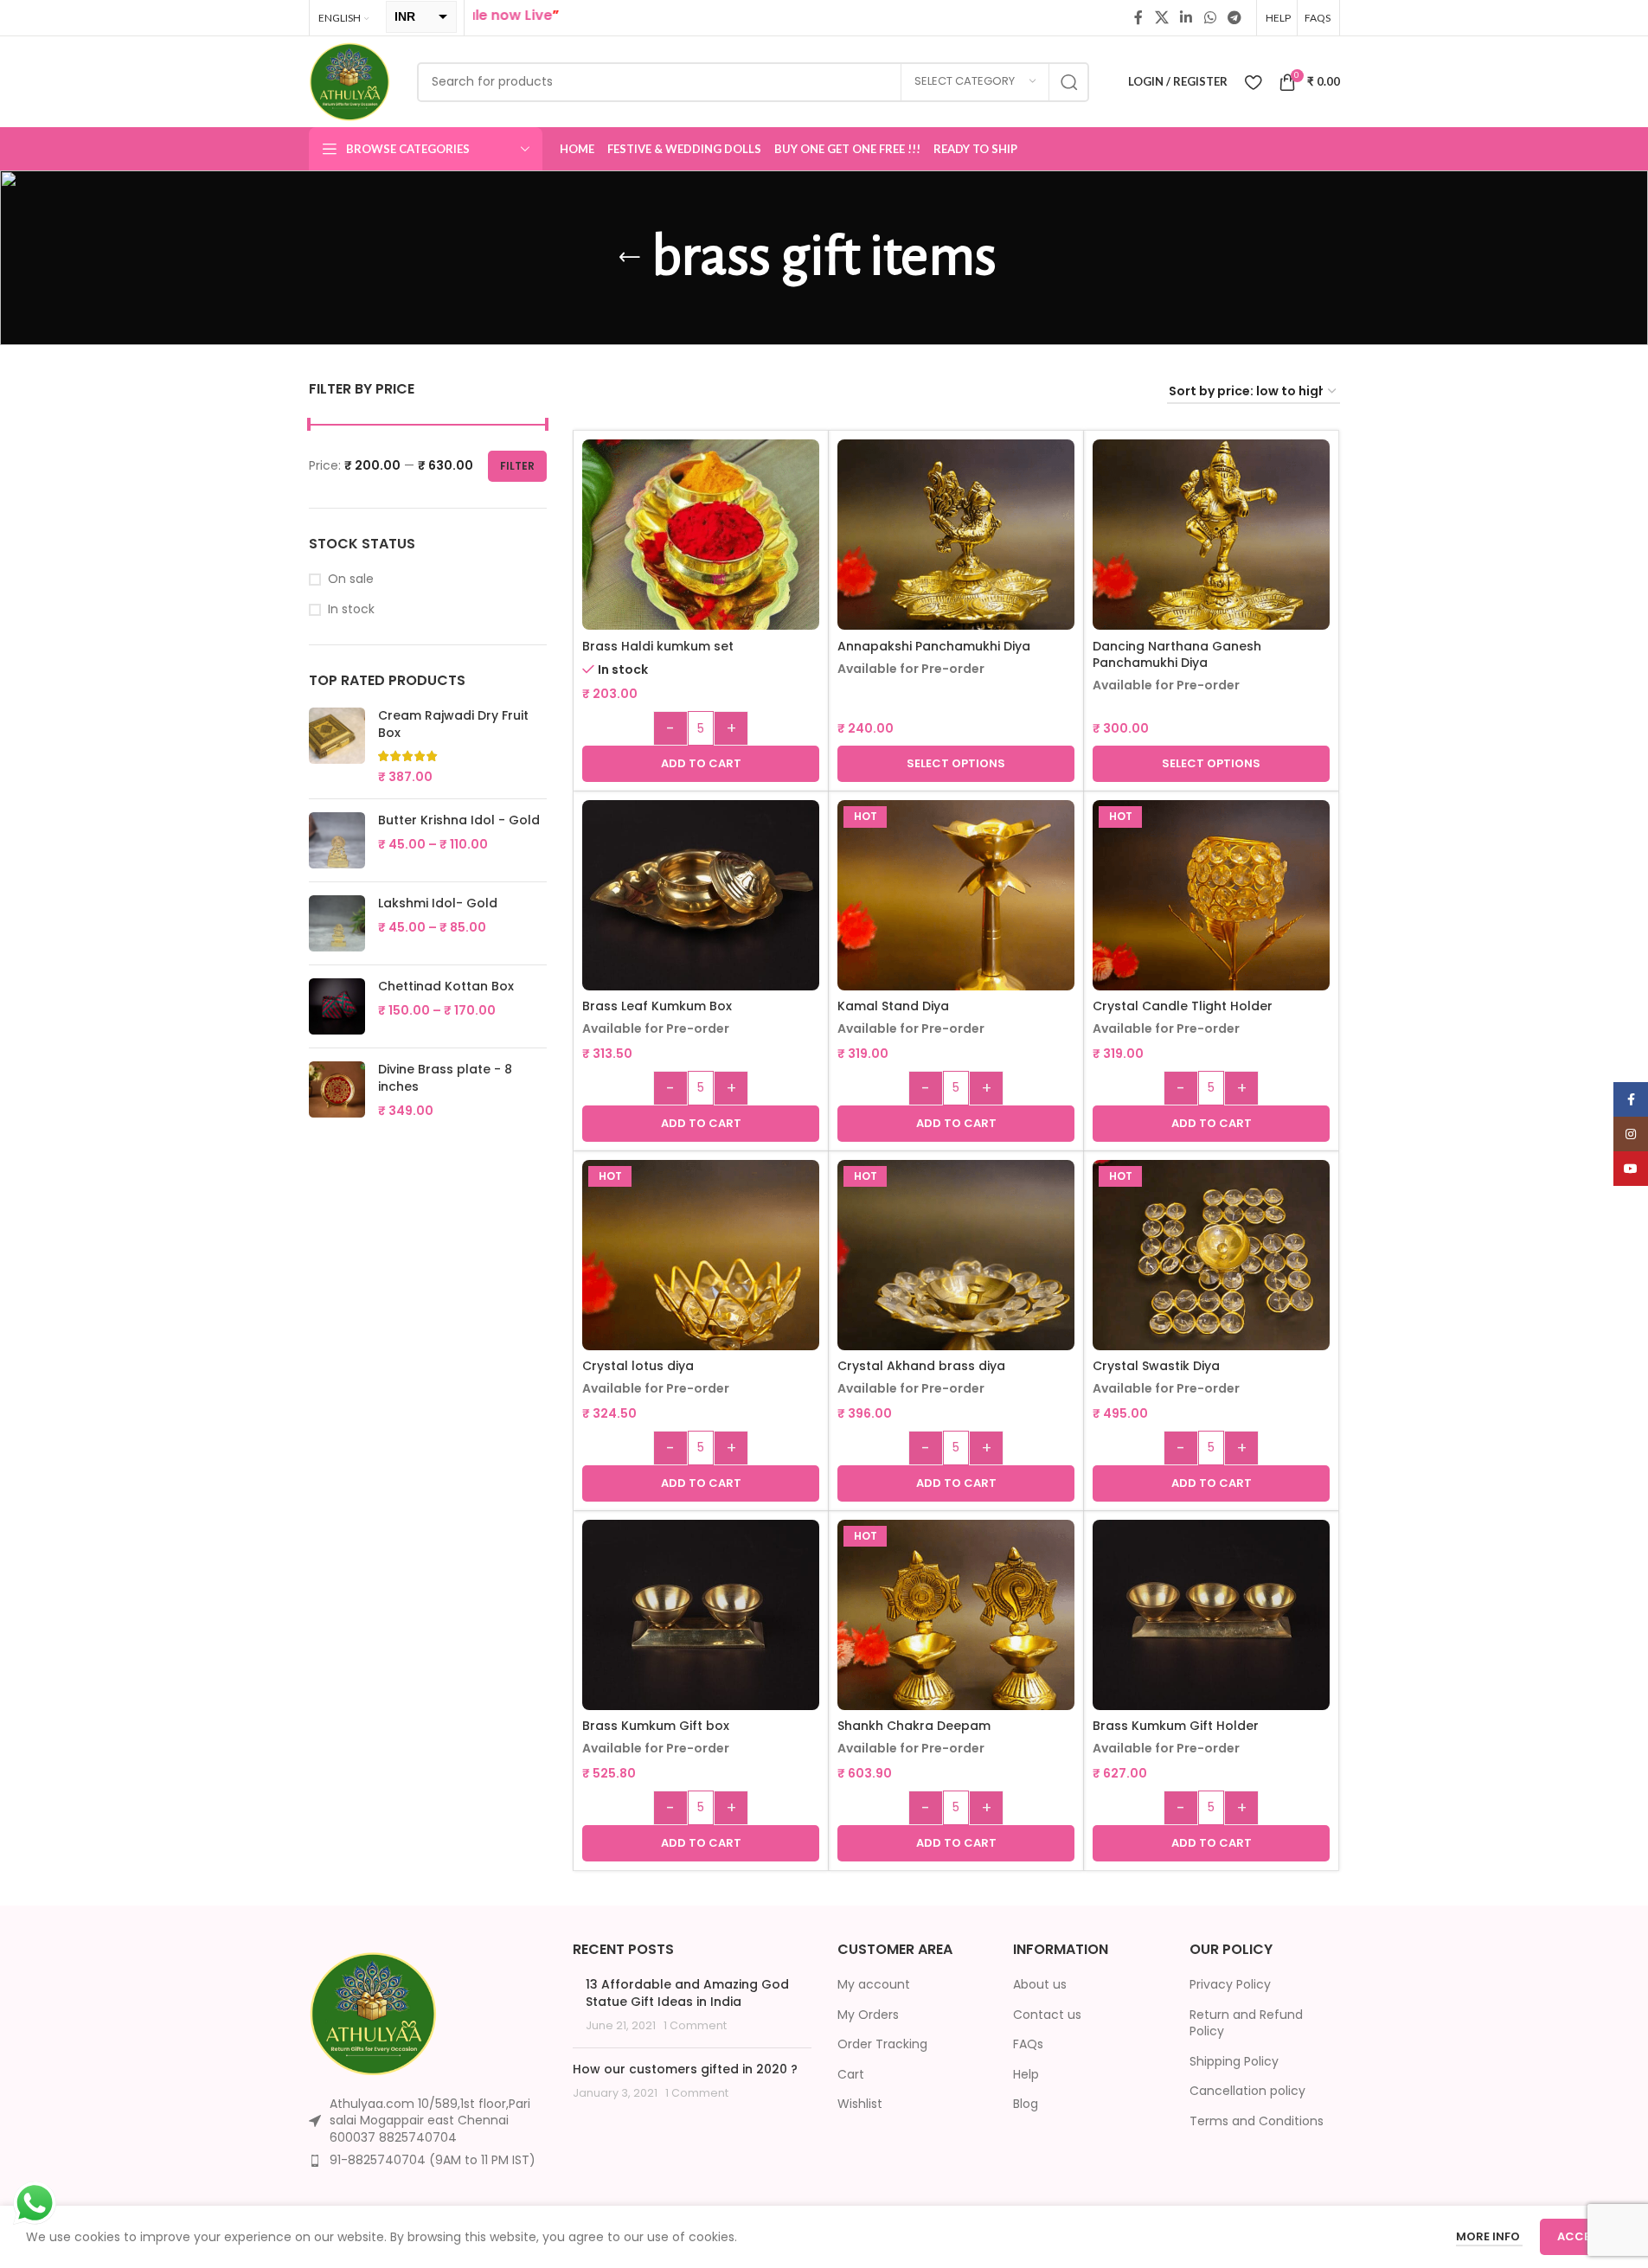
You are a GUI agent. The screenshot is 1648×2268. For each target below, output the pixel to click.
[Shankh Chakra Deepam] (956, 1638)
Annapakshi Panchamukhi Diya (934, 646)
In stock (351, 609)
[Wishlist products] (1253, 82)
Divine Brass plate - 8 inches (445, 1078)
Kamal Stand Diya (893, 1006)
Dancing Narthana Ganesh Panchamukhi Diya (1177, 655)
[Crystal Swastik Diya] (1211, 1278)
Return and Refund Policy (1246, 2024)
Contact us (1047, 2015)
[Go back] (630, 258)
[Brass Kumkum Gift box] (701, 1615)
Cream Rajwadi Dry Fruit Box (453, 724)
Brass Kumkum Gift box (656, 1726)
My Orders (868, 2015)
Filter (517, 466)
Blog (1026, 2104)
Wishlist (860, 2104)
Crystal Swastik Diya (1156, 1366)
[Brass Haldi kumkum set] (701, 558)
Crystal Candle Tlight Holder (1183, 1006)
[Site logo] (350, 80)
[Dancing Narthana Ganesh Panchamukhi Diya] (1211, 558)
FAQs (1028, 2044)
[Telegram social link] (1234, 18)
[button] (701, 764)
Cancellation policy (1247, 2091)
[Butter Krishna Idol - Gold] (337, 840)
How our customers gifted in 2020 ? (685, 2069)
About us (1040, 1985)
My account (874, 1985)
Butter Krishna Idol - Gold (459, 820)
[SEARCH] (1069, 82)
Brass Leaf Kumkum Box (657, 1006)
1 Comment (695, 2025)
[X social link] (1161, 18)
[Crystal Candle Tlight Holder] (1211, 919)
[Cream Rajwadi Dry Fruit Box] (337, 746)
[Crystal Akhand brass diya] (956, 1278)
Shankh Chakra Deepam (914, 1726)
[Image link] (374, 2012)
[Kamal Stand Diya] (956, 919)
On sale (351, 579)
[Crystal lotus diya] (701, 1278)
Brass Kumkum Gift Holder (1176, 1726)
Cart (851, 2075)
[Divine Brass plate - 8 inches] (337, 1090)
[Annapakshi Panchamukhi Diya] (956, 558)
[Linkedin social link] (1186, 18)
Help (1026, 2075)
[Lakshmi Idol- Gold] (337, 923)
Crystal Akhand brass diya (921, 1366)
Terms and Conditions (1257, 2121)
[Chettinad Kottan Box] (337, 1006)
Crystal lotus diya (638, 1366)
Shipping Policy (1234, 2062)
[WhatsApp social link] (1210, 18)
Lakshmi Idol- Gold (438, 903)
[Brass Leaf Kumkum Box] (701, 896)
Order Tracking (882, 2044)
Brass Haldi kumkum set (658, 646)
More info (1489, 2236)
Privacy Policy (1230, 1985)
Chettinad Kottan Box (446, 987)
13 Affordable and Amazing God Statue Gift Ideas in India (687, 1993)
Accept (1581, 2236)
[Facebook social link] (1138, 18)
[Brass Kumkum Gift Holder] (1211, 1615)
